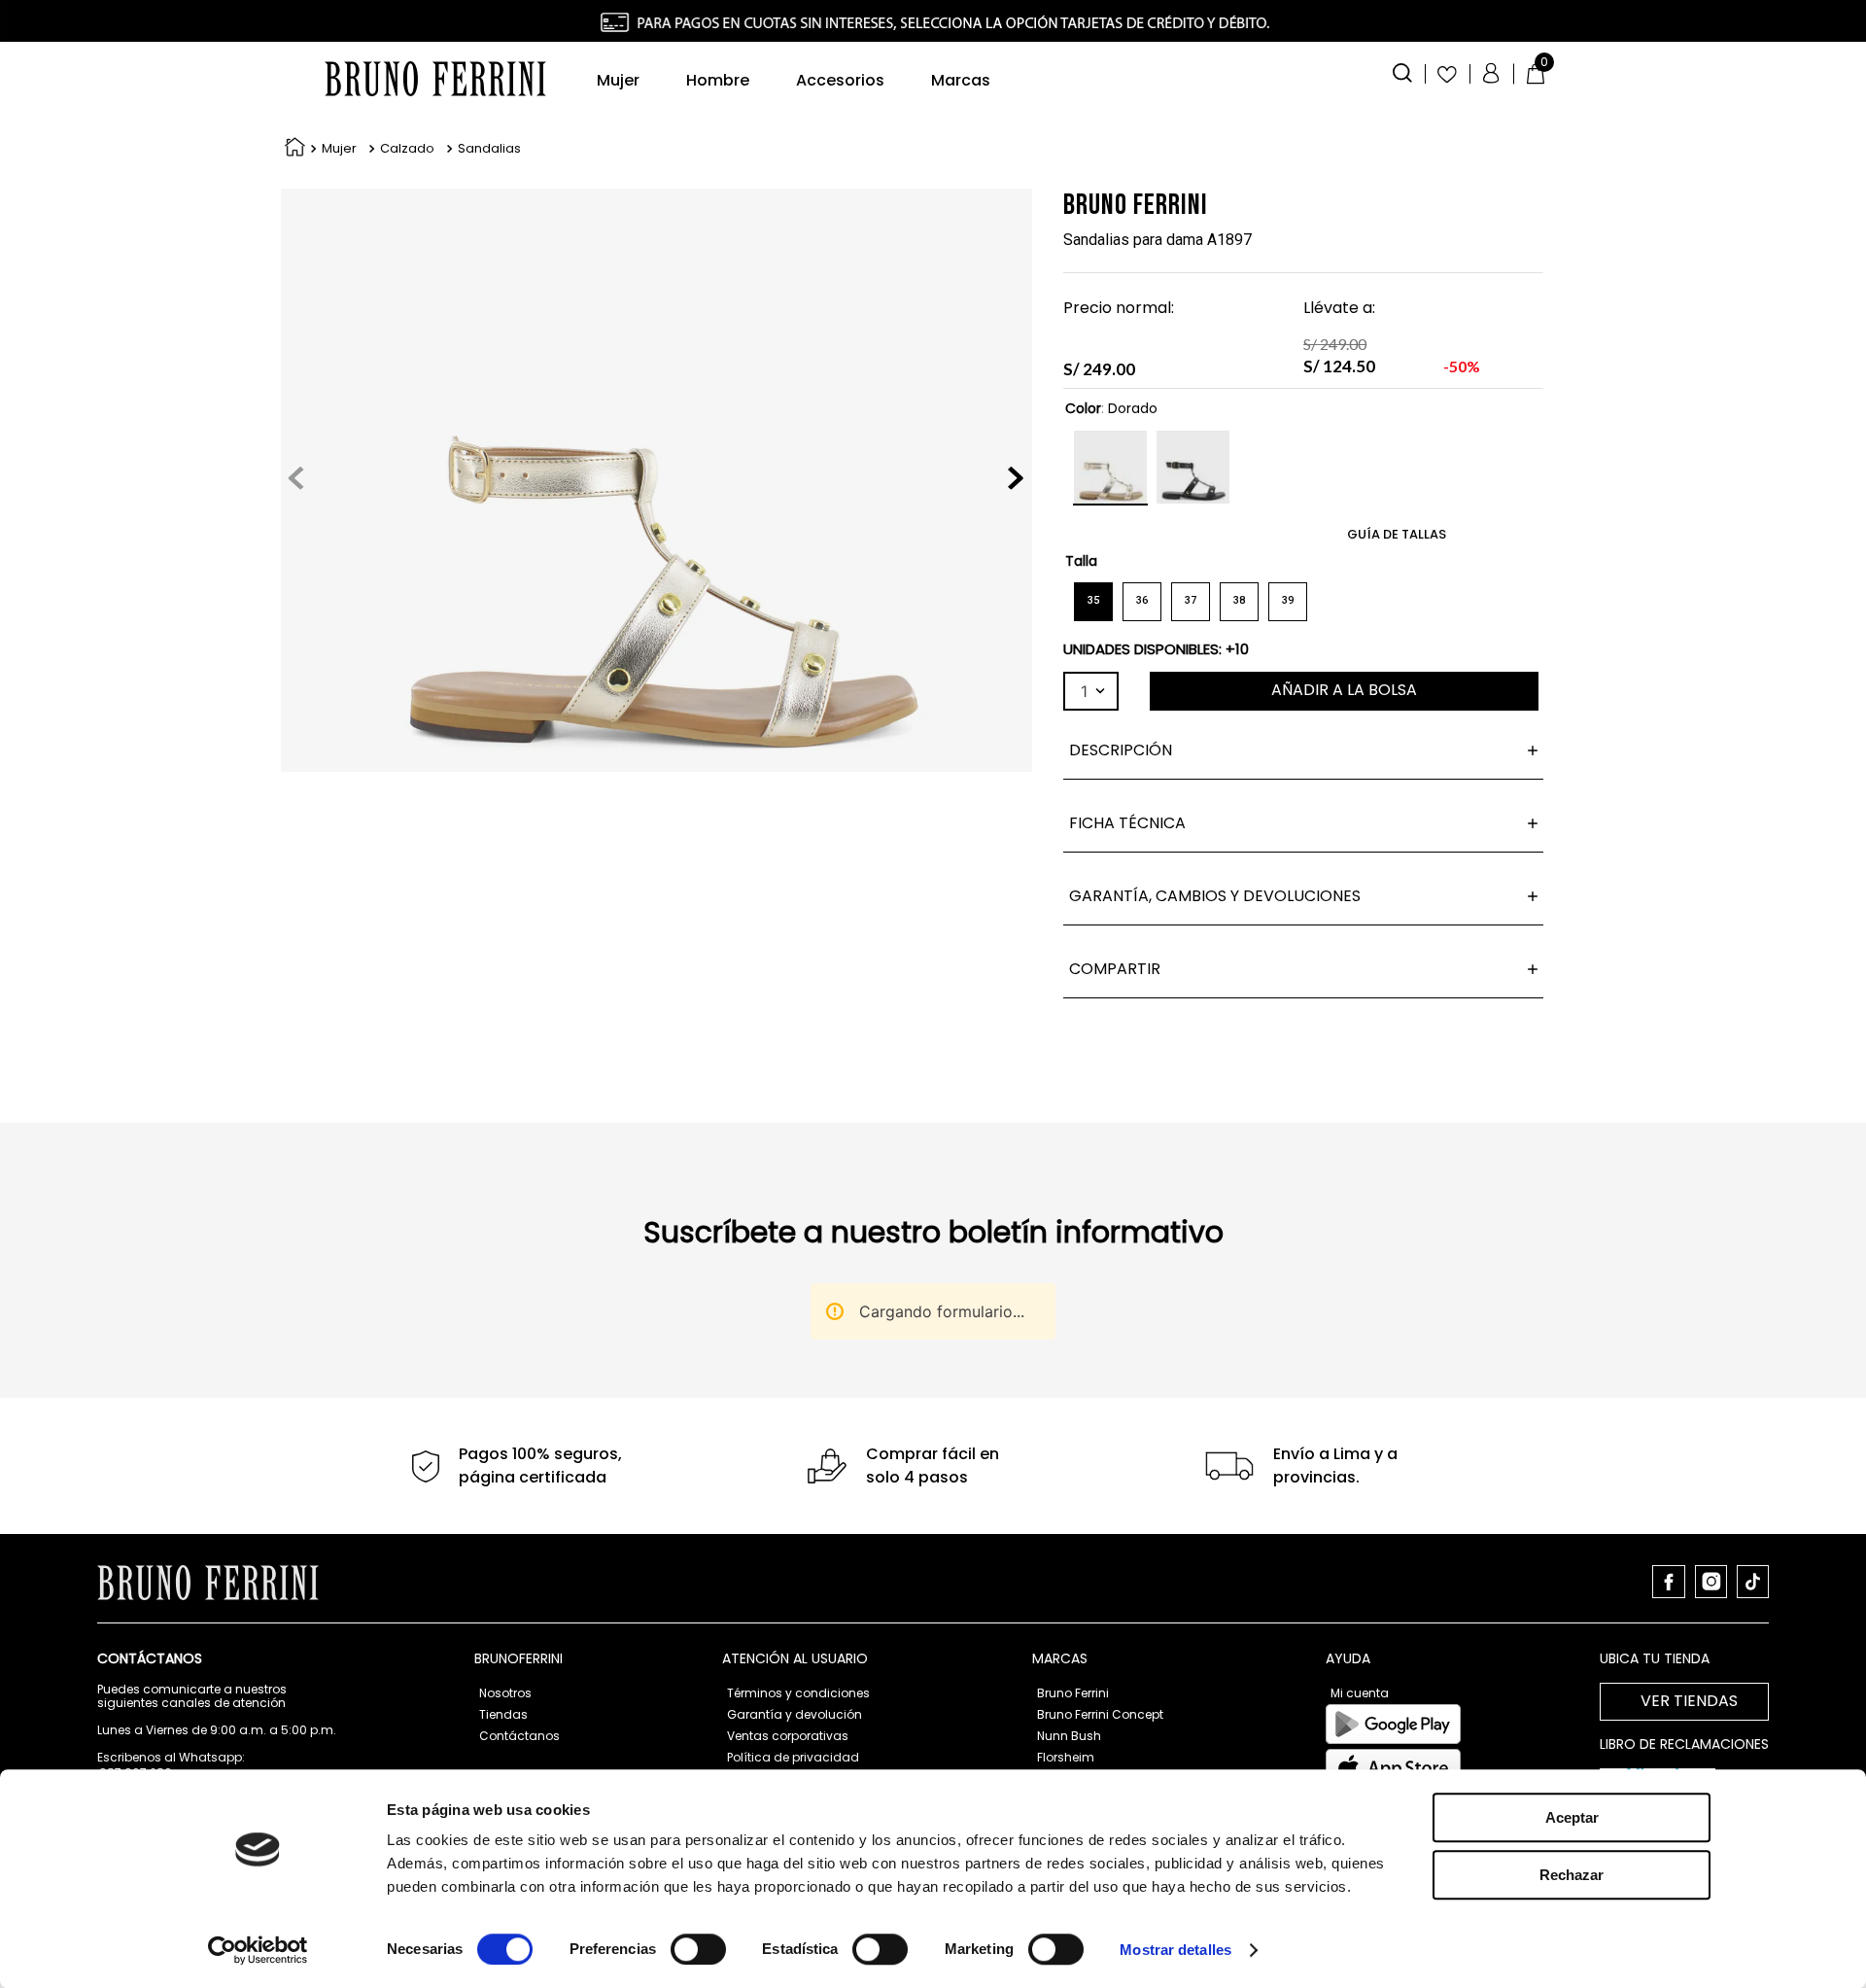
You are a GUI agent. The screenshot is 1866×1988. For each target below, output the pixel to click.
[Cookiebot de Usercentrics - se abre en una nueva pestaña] (258, 1950)
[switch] (698, 1949)
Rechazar (1572, 1875)
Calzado (407, 149)
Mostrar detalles (1175, 1950)
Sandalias (489, 149)
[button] (1402, 71)
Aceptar (1572, 1817)
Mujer (339, 149)
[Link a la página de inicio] (291, 149)
